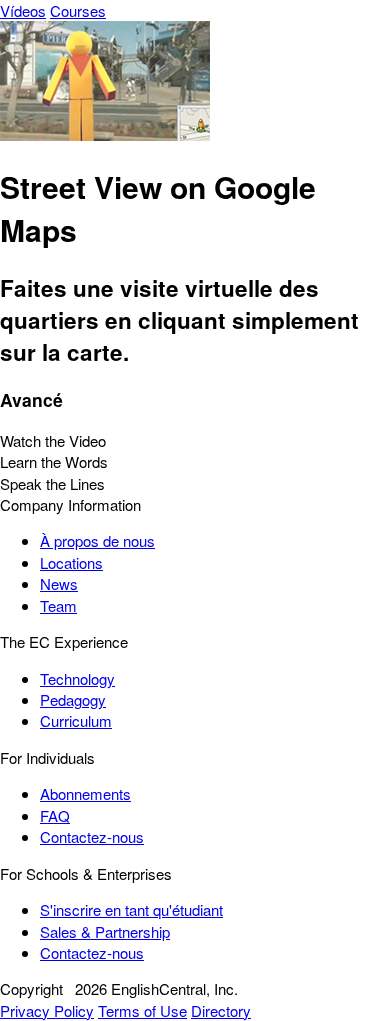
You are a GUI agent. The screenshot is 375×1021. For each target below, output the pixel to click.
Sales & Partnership (105, 931)
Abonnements (85, 793)
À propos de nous (97, 540)
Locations (71, 562)
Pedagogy (73, 699)
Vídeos (23, 10)
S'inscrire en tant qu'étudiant (131, 909)
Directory (221, 1010)
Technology (77, 678)
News (59, 583)
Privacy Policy (47, 1010)
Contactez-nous (92, 836)
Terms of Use (142, 1010)
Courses (78, 10)
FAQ (55, 815)
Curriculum (76, 720)
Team (58, 605)
